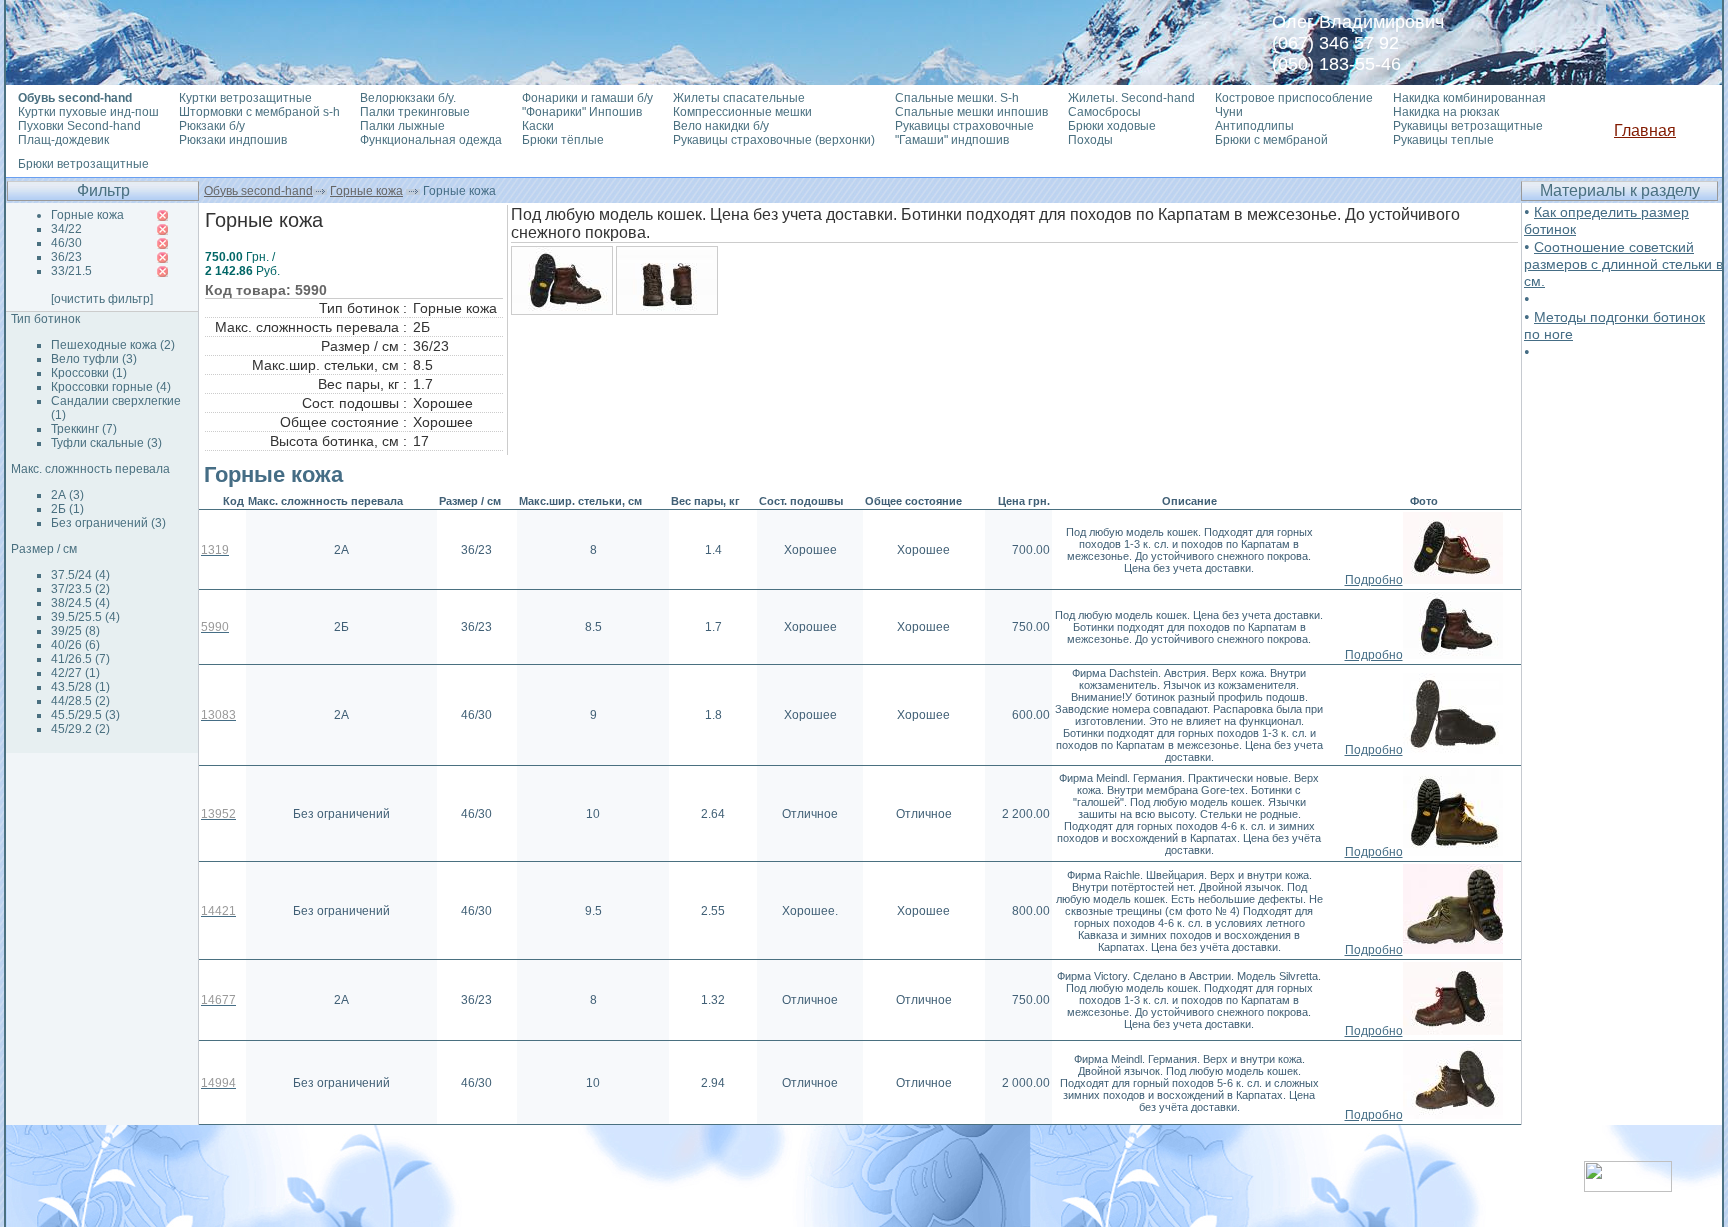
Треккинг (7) (84, 429)
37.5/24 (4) (80, 575)
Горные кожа (366, 191)
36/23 (66, 257)
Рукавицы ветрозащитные (1468, 126)
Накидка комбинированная (1469, 98)
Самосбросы (1104, 112)
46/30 (66, 243)
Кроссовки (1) (89, 373)
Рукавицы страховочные (964, 126)
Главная (1645, 130)
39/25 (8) (75, 631)
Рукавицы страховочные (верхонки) (774, 140)
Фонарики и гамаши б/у (587, 98)
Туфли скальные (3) (106, 443)
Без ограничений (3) (108, 523)
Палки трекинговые (415, 112)
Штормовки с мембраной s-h (259, 112)
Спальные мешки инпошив (971, 112)
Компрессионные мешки (742, 112)
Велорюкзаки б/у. (408, 98)
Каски (538, 126)
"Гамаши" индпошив (952, 140)
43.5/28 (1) (80, 687)
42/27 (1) (75, 673)
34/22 (66, 229)
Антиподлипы (1254, 126)
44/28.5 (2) (80, 701)
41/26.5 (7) (80, 659)
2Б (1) (67, 509)
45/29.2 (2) (80, 729)
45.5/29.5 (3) (85, 715)
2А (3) (67, 495)
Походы (1090, 140)
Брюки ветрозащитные (83, 164)
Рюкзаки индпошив (233, 140)
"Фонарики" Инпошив (582, 112)
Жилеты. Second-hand (1131, 98)
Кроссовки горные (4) (111, 387)
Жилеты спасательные (739, 98)
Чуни (1229, 112)
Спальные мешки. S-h (957, 98)
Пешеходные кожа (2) (113, 345)
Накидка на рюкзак (1446, 112)
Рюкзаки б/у (212, 126)
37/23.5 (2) (80, 589)
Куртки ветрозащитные (245, 98)
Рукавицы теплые (1443, 140)
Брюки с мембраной (1271, 140)
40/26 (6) (75, 645)
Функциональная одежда (431, 140)
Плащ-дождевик (63, 140)
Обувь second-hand (258, 191)
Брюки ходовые (1112, 126)
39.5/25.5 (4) (85, 617)
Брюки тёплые (563, 140)
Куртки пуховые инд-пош (88, 112)
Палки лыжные (402, 126)
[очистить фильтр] (102, 299)
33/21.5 (71, 271)
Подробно (1374, 580)
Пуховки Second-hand (79, 126)
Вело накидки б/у (721, 126)
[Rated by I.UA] (1628, 1186)
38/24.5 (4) (80, 603)
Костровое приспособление (1294, 98)
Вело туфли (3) (94, 359)
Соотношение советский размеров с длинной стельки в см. (1623, 264)
